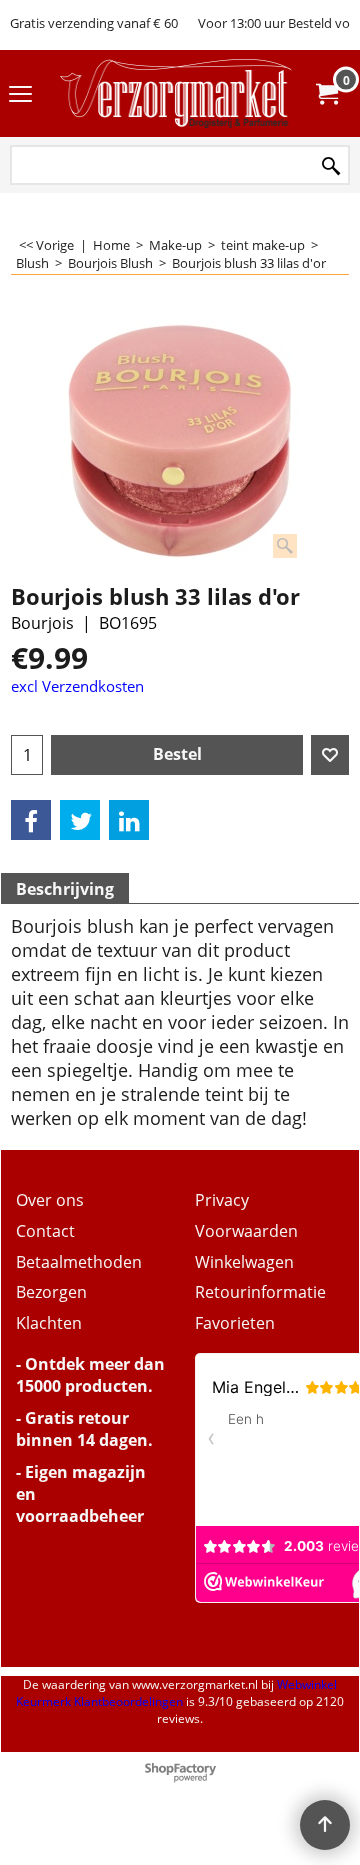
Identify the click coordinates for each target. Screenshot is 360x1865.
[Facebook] (31, 820)
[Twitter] (80, 820)
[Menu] (20, 95)
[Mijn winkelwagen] (326, 94)
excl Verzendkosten (77, 686)
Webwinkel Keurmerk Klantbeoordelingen (176, 1693)
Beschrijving (65, 889)
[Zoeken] (331, 166)
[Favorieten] (330, 755)
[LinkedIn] (129, 820)
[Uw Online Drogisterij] (176, 93)
